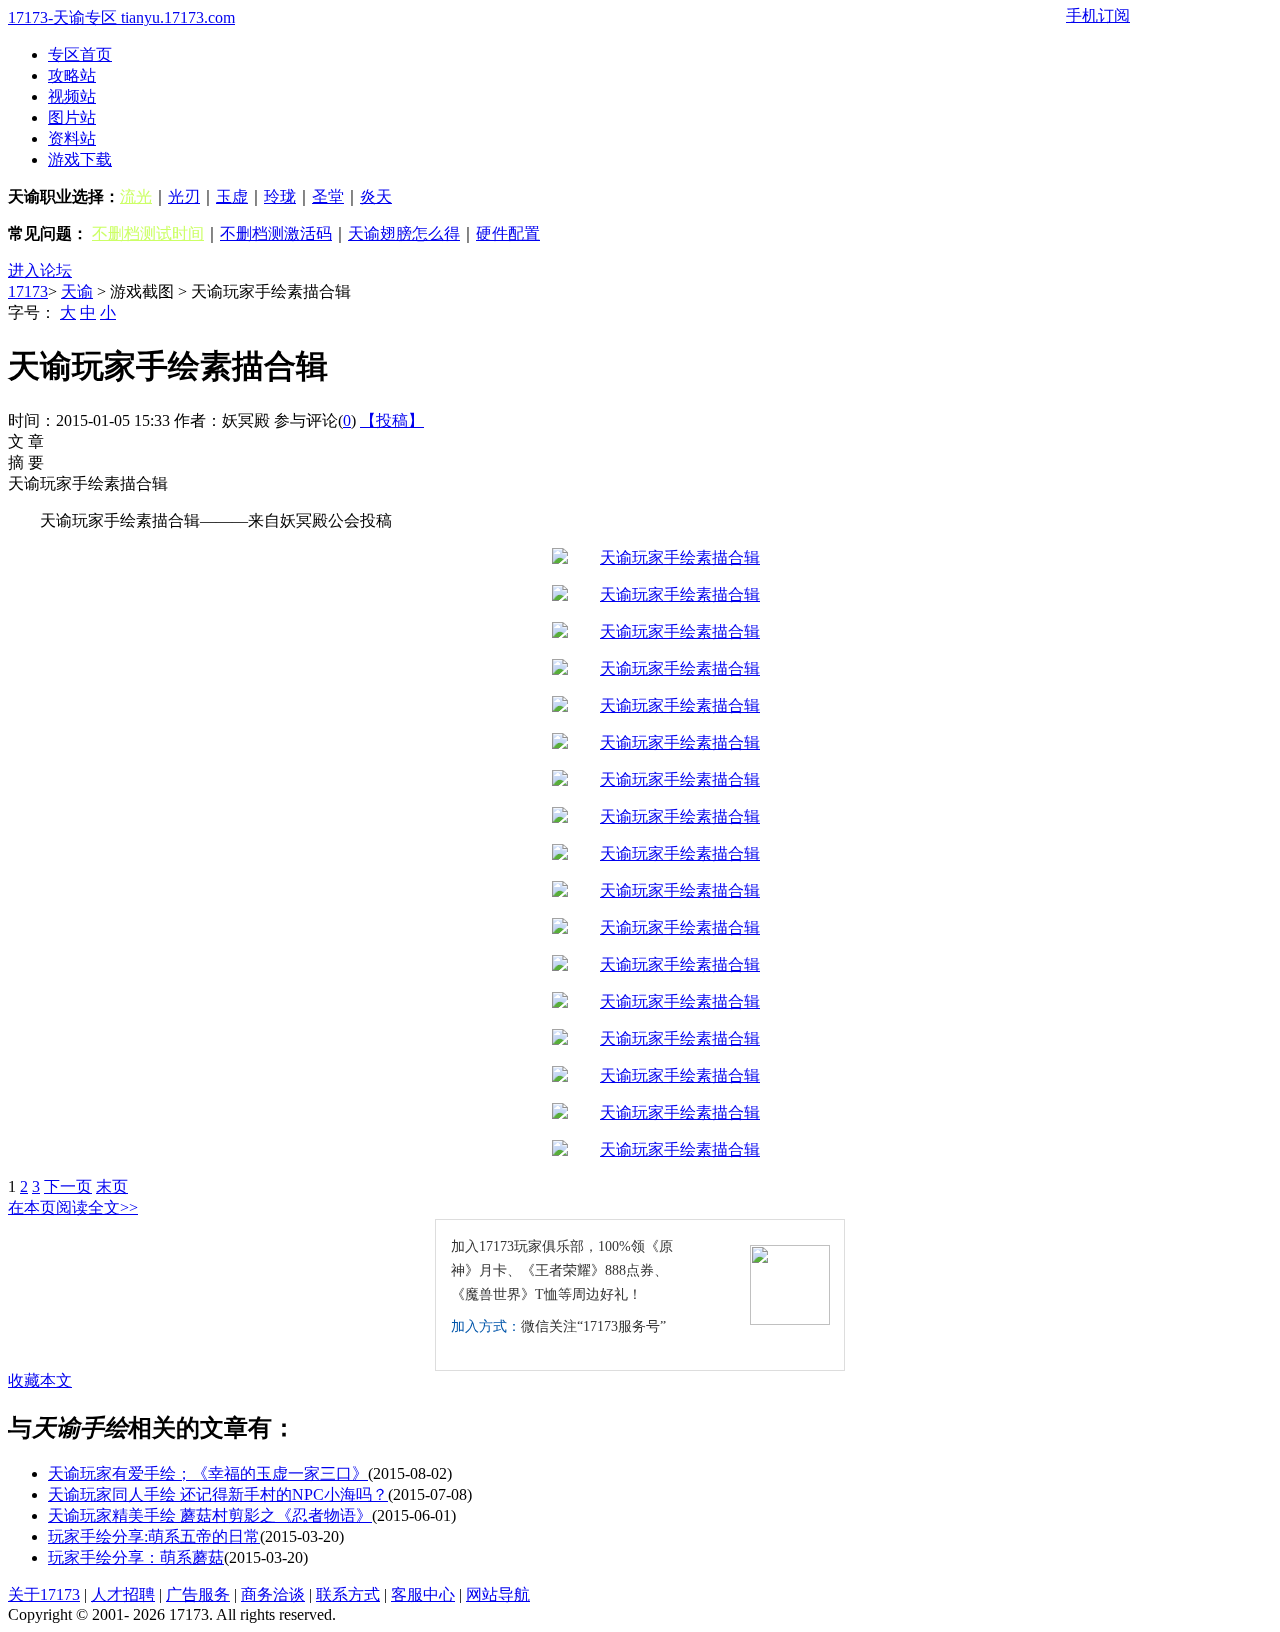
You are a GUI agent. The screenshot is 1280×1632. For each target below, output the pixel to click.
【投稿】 (392, 420)
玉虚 (232, 196)
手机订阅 (1098, 15)
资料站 (72, 138)
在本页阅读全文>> (73, 1207)
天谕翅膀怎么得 (404, 233)
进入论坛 (40, 270)
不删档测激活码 (276, 233)
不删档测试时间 (148, 233)
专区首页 (80, 54)
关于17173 (44, 1594)
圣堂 (328, 196)
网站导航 (498, 1594)
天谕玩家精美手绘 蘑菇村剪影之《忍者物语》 (210, 1515)
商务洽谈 (273, 1594)
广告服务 (198, 1594)
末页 (112, 1186)
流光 (136, 196)
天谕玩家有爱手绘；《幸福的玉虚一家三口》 (208, 1473)
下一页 (68, 1186)
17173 (28, 291)
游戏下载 (80, 159)
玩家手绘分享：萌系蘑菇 (136, 1557)
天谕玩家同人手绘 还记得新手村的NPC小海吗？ (218, 1494)
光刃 (184, 196)
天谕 (77, 291)
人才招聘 (123, 1594)
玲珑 (280, 196)
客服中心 (423, 1594)
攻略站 (72, 75)
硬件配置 (508, 233)
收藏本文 (40, 1380)
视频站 (72, 96)
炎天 (376, 196)
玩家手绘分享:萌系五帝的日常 (154, 1536)
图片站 (72, 117)
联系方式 (348, 1594)
